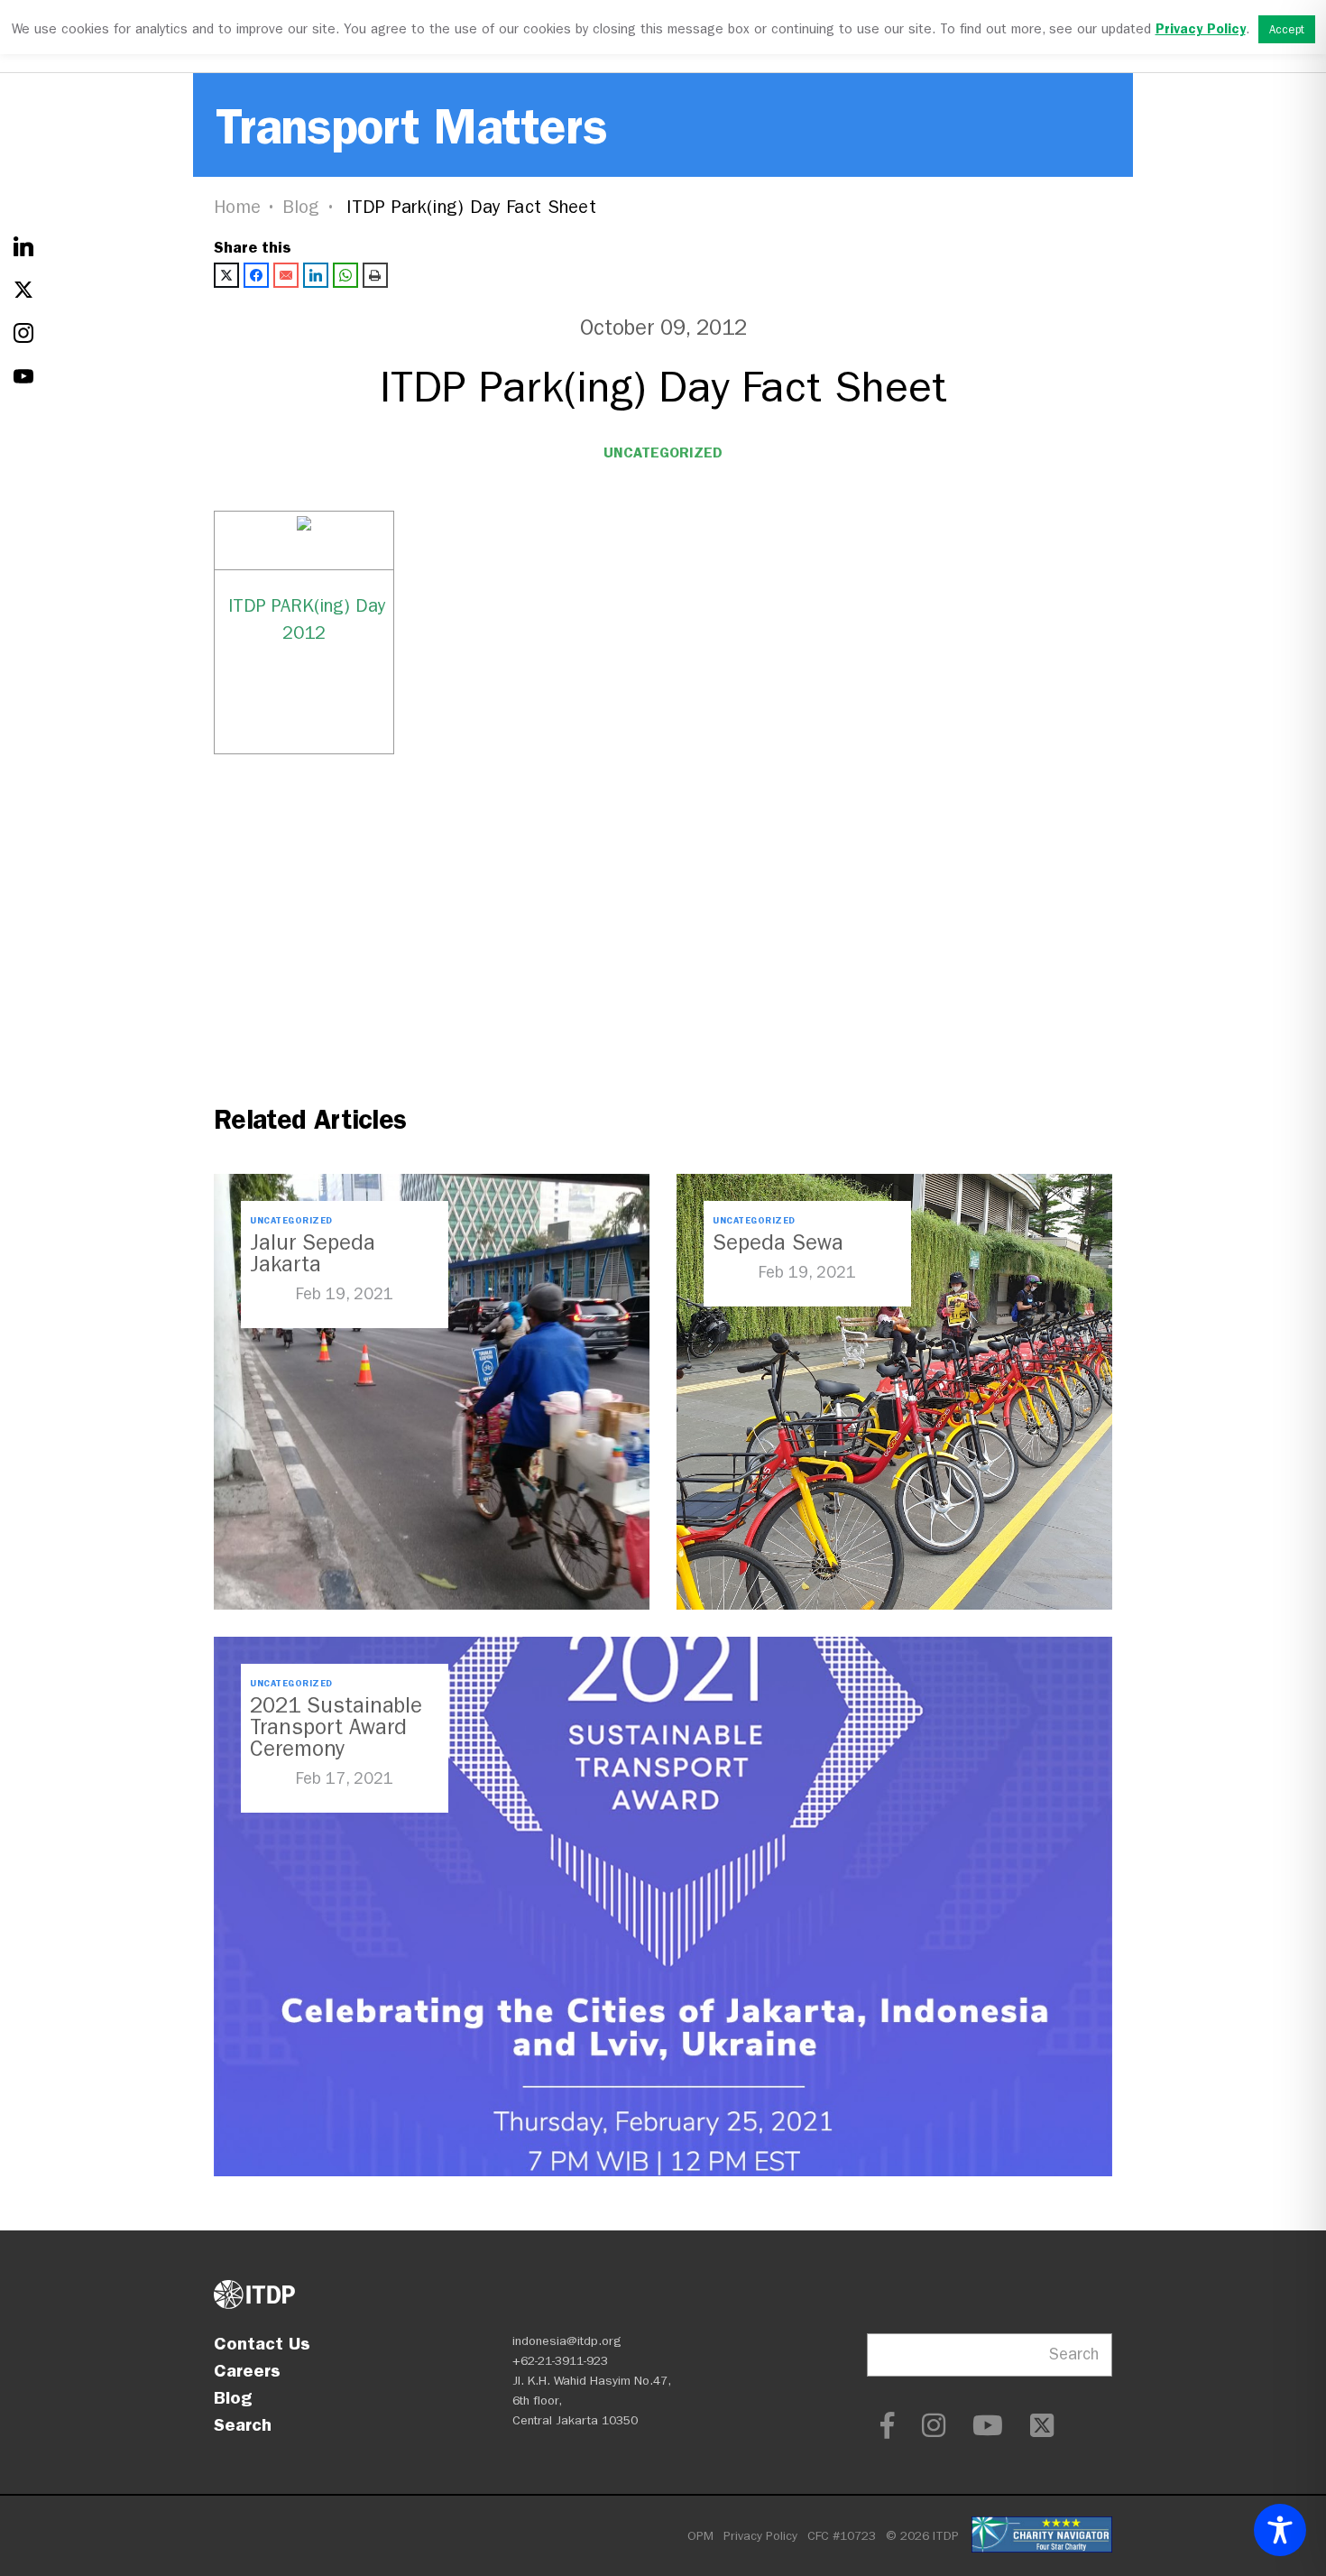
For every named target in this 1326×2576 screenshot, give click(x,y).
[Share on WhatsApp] (345, 275)
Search (243, 2424)
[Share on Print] (375, 275)
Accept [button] (1287, 29)
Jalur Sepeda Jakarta (313, 1253)
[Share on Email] (286, 275)
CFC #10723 (842, 2536)
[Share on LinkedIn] (316, 275)
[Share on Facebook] (256, 275)
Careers (247, 2370)
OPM (700, 2536)
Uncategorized (663, 452)
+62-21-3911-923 (560, 2361)
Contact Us (262, 2343)
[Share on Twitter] (226, 275)
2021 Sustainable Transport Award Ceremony (336, 1727)
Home (237, 207)
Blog (301, 207)
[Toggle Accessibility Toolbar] (1280, 2530)
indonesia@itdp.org (567, 2341)
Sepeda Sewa (778, 1242)
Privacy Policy (760, 2536)
